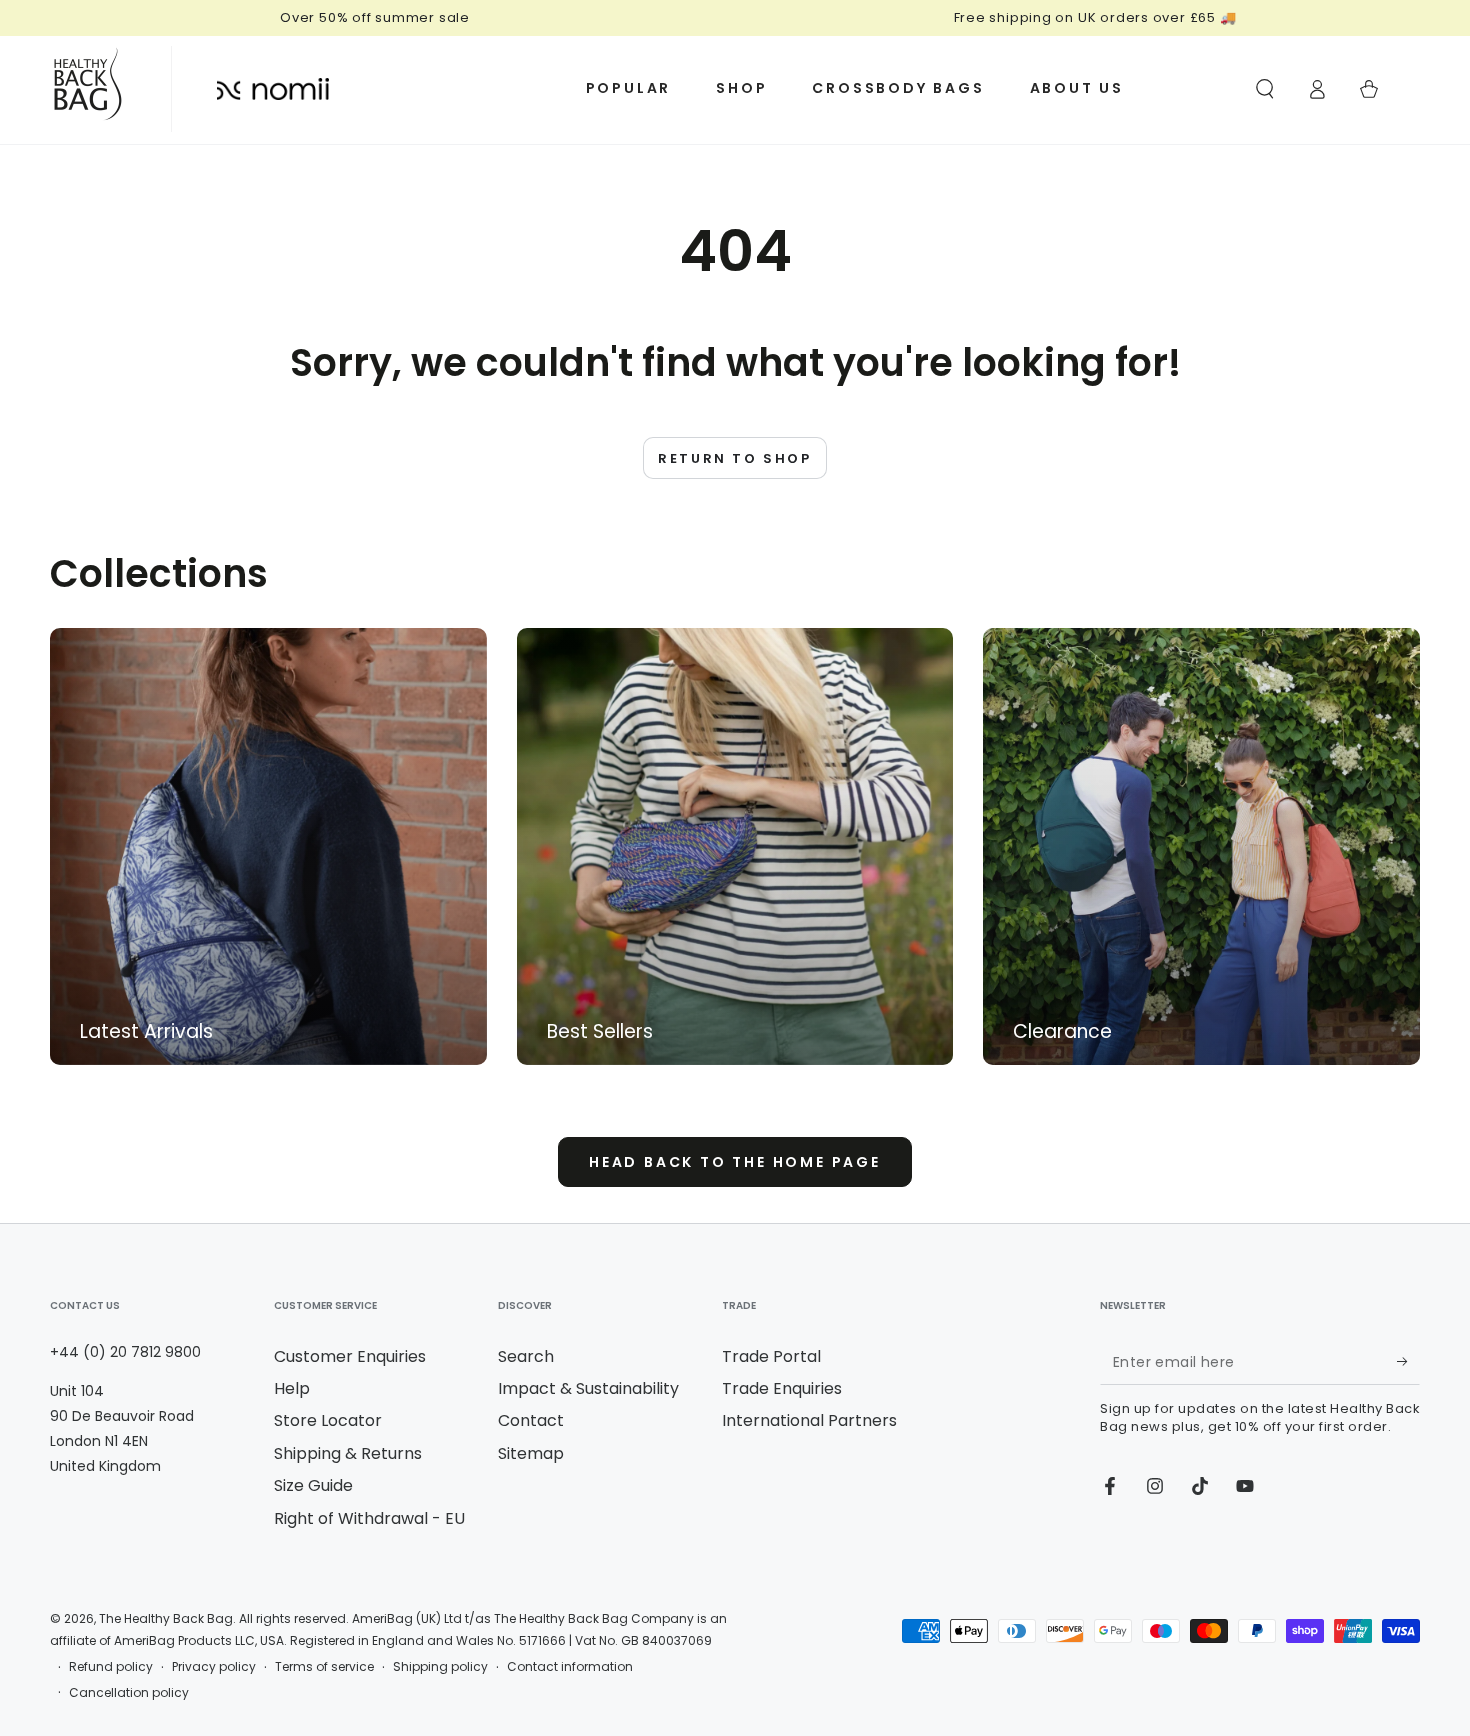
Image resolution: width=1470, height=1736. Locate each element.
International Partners (809, 1420)
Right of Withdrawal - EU (369, 1518)
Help (292, 1388)
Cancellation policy (129, 1693)
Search (526, 1356)
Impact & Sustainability (588, 1388)
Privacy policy (214, 1667)
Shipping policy (440, 1667)
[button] (1265, 89)
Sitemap (531, 1453)
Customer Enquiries (350, 1356)
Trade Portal (771, 1356)
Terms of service (324, 1667)
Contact (531, 1420)
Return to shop (734, 458)
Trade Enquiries (782, 1388)
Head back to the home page (735, 1162)
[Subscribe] (1408, 1362)
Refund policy (111, 1667)
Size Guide (313, 1485)
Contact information (570, 1667)
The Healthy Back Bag (166, 1618)
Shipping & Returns (348, 1453)
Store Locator (328, 1420)
